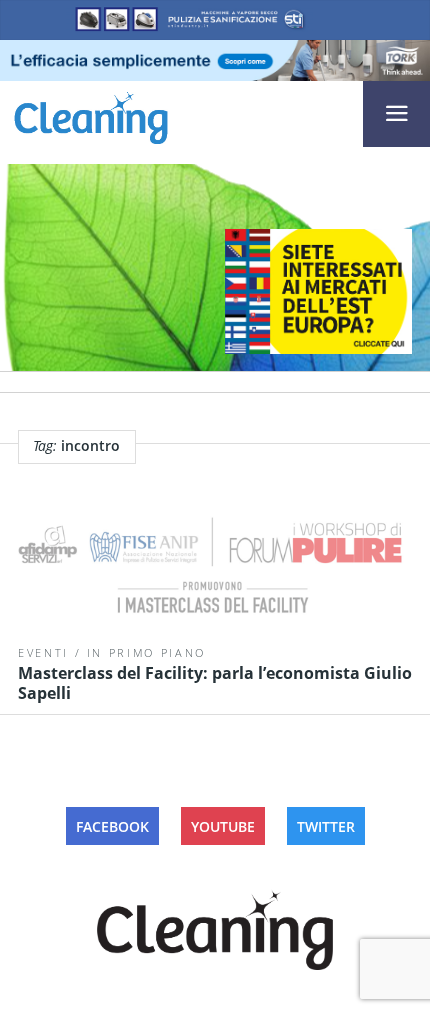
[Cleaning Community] (91, 115)
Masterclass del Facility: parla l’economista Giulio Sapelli (215, 683)
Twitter (326, 826)
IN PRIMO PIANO (146, 652)
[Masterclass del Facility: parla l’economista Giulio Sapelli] (215, 570)
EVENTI (43, 652)
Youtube (223, 826)
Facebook (112, 826)
